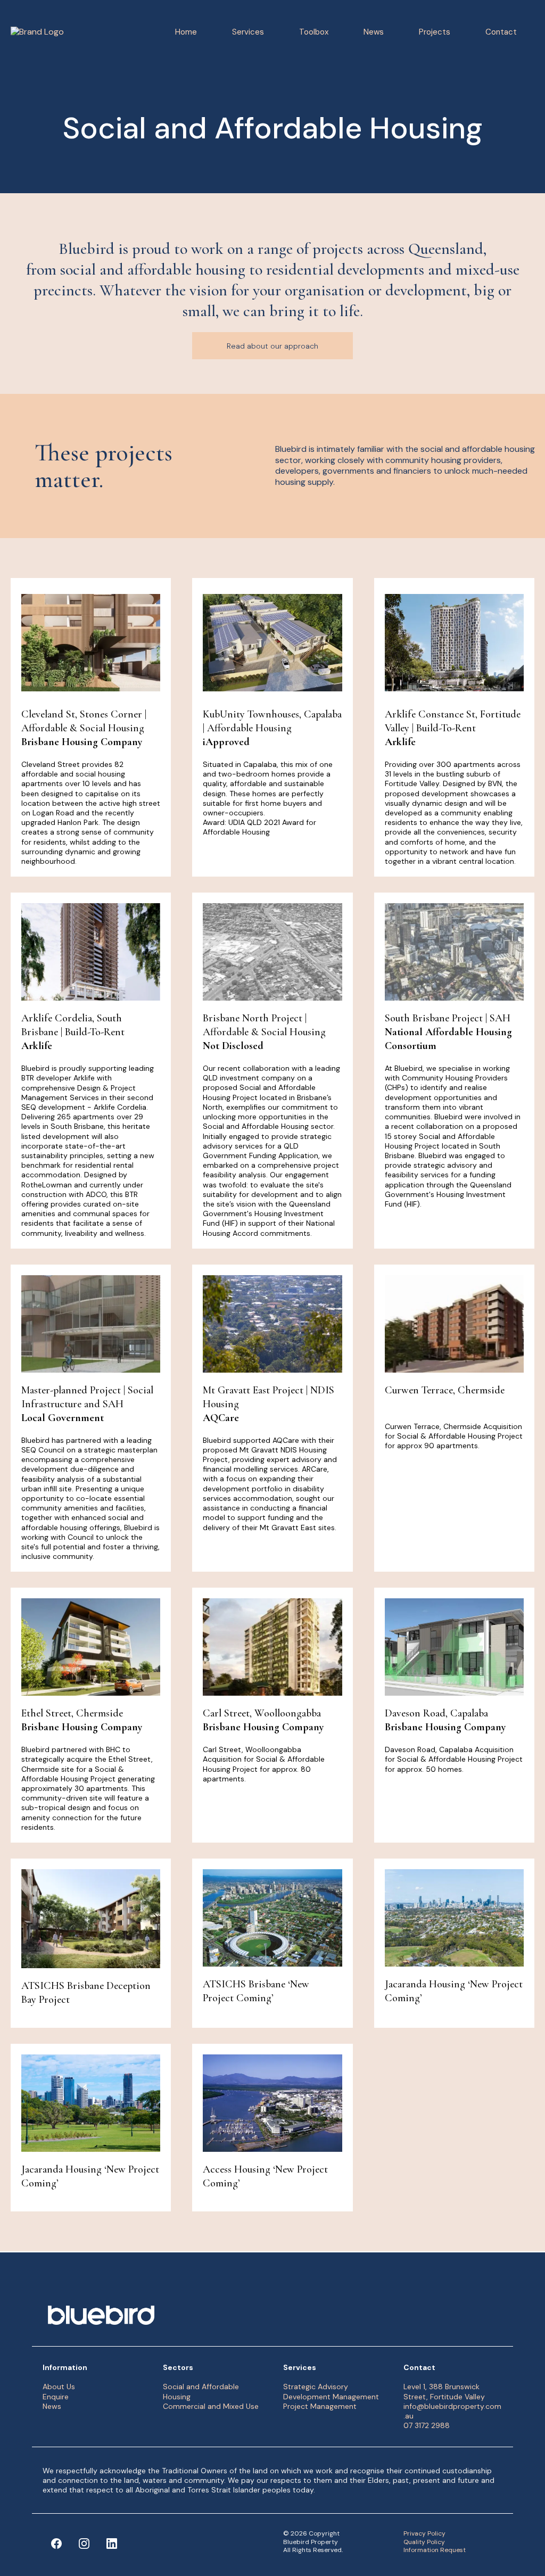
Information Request (435, 2550)
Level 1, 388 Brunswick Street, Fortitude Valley (444, 2391)
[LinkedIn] (112, 2544)
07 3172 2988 (427, 2425)
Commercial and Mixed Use (211, 2406)
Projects (435, 32)
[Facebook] (56, 2544)
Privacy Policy (424, 2533)
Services (248, 32)
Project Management (320, 2406)
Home (186, 32)
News (374, 32)
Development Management (331, 2397)
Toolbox (314, 32)
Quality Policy (424, 2542)
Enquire (56, 2397)
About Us (59, 2387)
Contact (501, 32)
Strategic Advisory (316, 2387)
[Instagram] (84, 2544)
